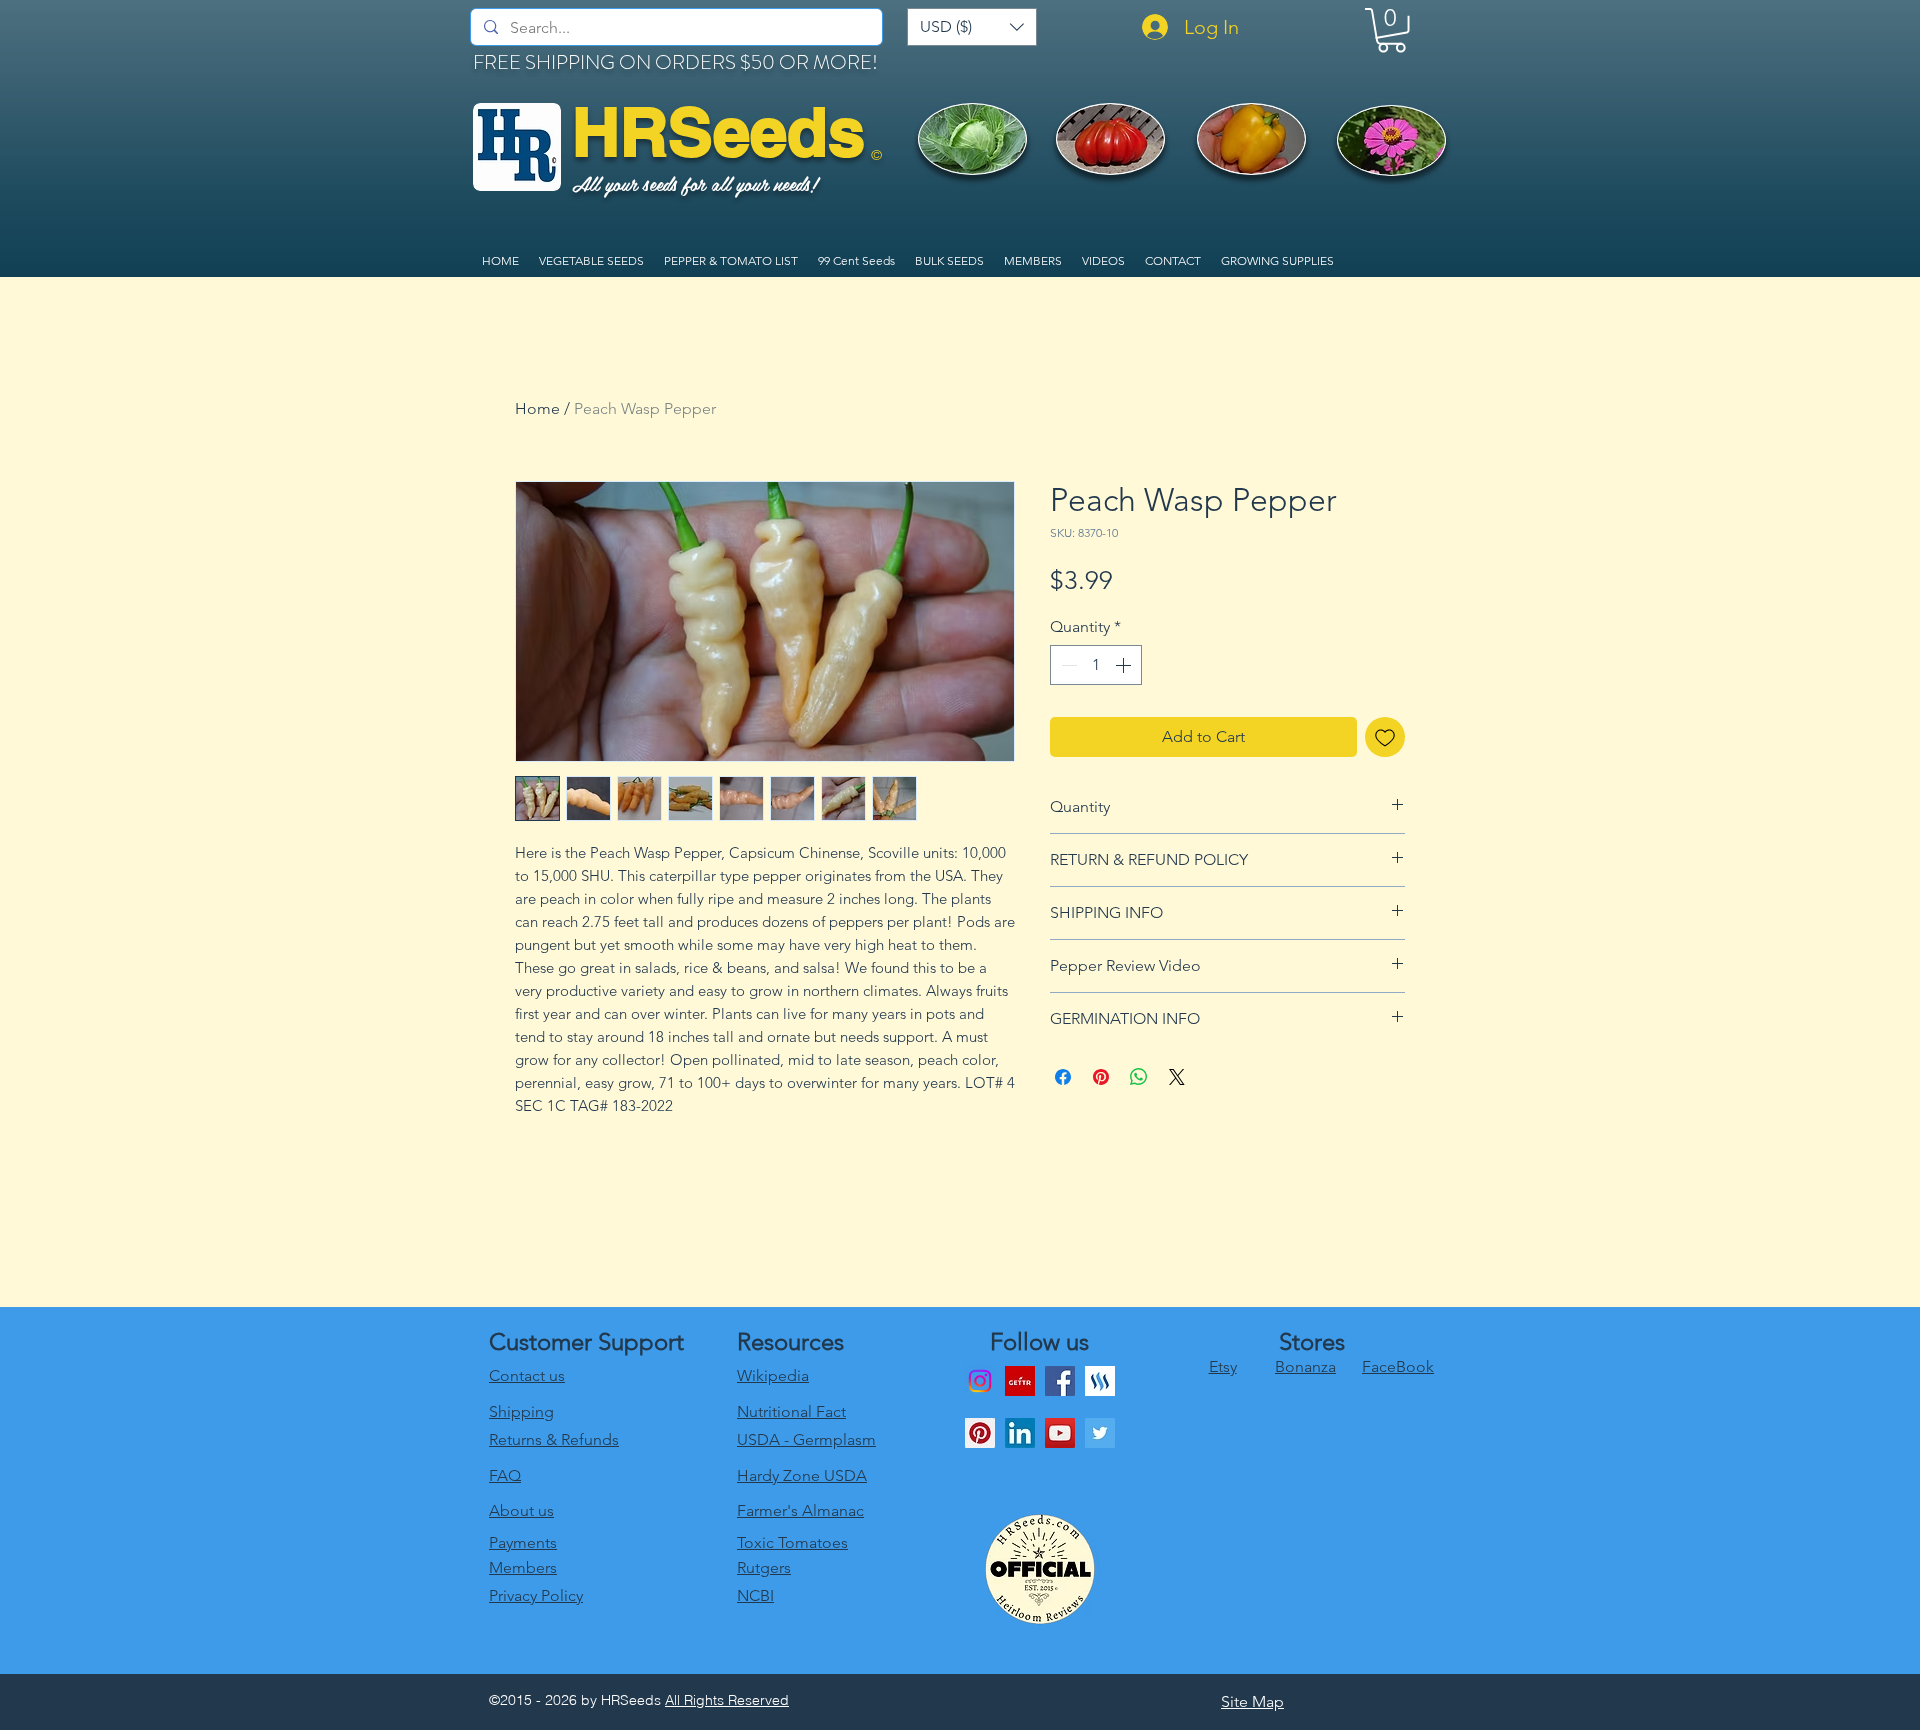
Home (537, 408)
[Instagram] (980, 1381)
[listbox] (972, 27)
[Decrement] (1067, 665)
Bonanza (1305, 1366)
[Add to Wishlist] (1385, 737)
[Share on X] (1177, 1077)
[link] (1391, 30)
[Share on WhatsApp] (1139, 1077)
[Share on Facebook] (1063, 1077)
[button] (972, 27)
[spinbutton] (1096, 665)
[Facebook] (1060, 1381)
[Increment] (1125, 665)
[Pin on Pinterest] (1101, 1077)
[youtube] (1060, 1433)
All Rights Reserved (727, 1700)
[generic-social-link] (1100, 1381)
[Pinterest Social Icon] (980, 1433)
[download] (1020, 1381)
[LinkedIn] (1020, 1433)
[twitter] (1100, 1433)
